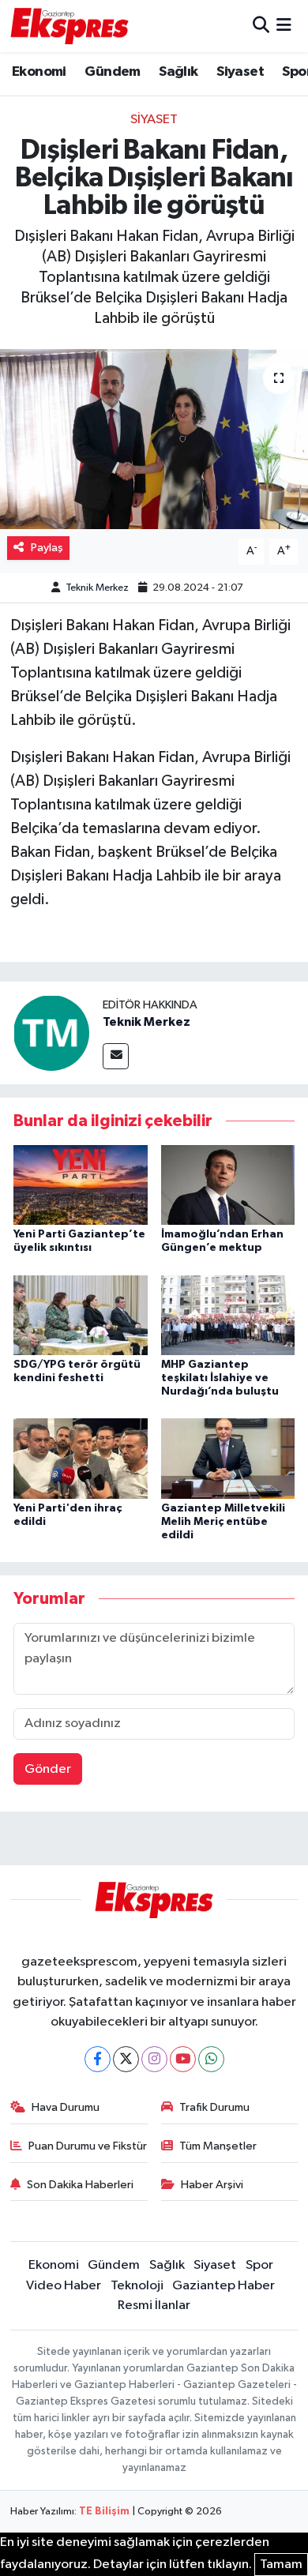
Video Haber (64, 2286)
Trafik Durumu (214, 2107)
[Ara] (261, 26)
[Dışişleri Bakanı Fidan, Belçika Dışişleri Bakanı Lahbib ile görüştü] (154, 439)
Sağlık (178, 72)
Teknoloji (137, 2286)
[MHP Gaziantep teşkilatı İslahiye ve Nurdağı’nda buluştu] (228, 1314)
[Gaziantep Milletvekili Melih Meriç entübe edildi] (228, 1458)
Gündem (112, 72)
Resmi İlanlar (154, 2306)
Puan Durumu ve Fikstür (88, 2146)
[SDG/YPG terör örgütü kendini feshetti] (81, 1314)
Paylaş (47, 548)
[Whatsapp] (211, 2059)
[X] (126, 2059)
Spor (259, 2265)
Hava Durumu (66, 2107)
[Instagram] (154, 2059)
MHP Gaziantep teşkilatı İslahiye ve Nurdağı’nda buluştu (220, 1378)
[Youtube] (183, 2059)
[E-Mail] (116, 1056)
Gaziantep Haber (223, 2286)
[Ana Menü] (284, 26)
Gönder (48, 1769)
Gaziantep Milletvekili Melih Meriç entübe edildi (223, 1522)
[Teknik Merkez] (51, 1033)
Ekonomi (39, 72)
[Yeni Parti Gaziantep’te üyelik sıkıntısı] (81, 1184)
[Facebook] (98, 2059)
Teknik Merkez (97, 588)
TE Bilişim (104, 2512)
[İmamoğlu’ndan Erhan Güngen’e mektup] (228, 1184)
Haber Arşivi (212, 2185)
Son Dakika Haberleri (80, 2185)
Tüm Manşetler (218, 2146)
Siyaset (240, 72)
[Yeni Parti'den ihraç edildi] (81, 1458)
